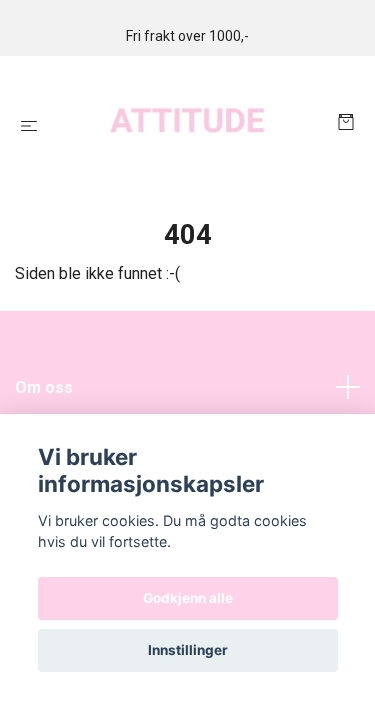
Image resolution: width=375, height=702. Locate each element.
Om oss (44, 387)
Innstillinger (188, 650)
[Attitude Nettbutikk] (191, 124)
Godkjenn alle (188, 598)
